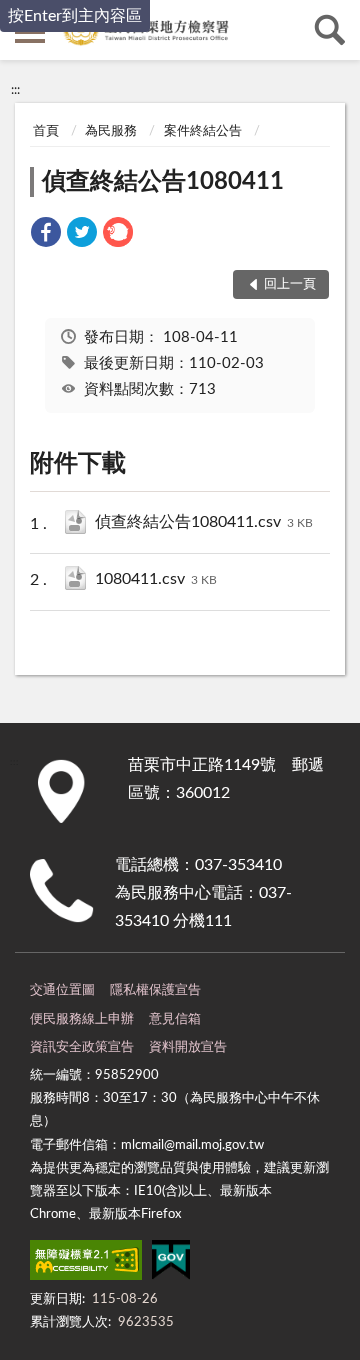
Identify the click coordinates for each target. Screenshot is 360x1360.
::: (15, 90)
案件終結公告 (203, 131)
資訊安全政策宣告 (82, 1047)
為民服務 (111, 131)
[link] (46, 235)
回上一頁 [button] (290, 284)
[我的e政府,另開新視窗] (171, 1264)
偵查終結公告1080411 (163, 182)
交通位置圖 (62, 990)
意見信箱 (175, 1019)
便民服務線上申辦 (82, 1019)
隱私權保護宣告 (155, 990)
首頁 (46, 131)
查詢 (330, 30)
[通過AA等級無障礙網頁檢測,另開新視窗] (86, 1264)
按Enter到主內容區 (75, 16)
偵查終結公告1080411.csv (204, 522)
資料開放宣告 (188, 1047)
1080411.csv (156, 579)
